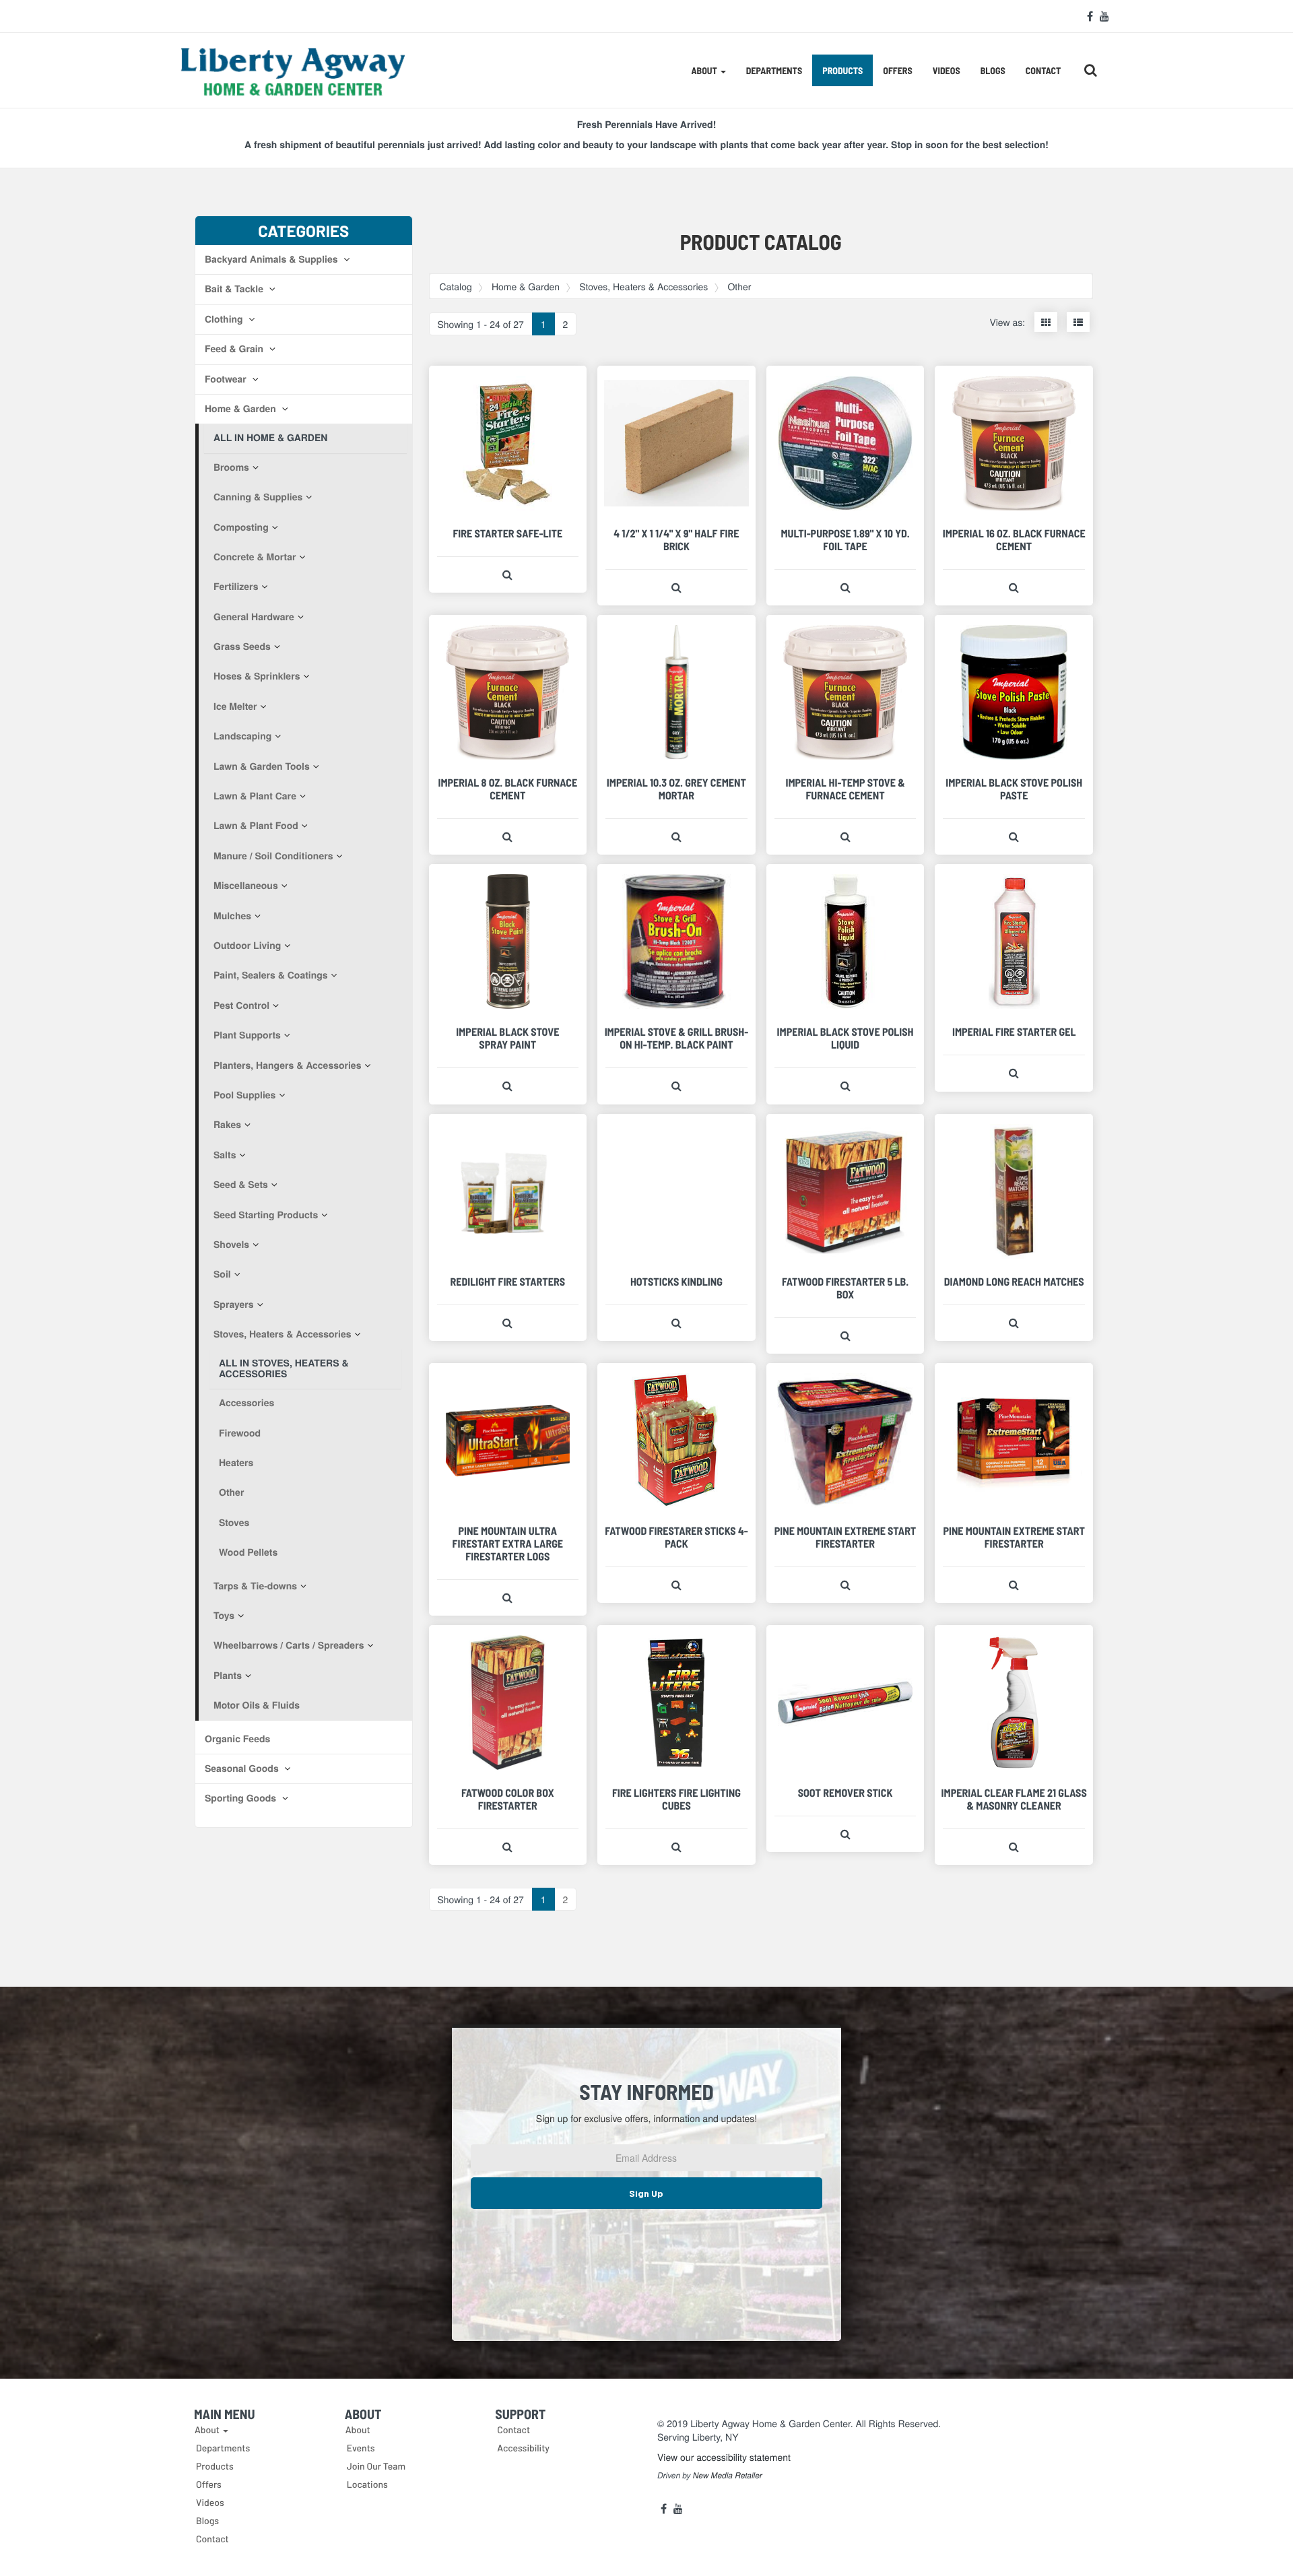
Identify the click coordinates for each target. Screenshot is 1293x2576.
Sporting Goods (242, 1798)
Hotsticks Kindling (676, 1282)
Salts (225, 1155)
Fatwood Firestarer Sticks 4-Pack (676, 1538)
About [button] (705, 70)
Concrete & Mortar (255, 557)
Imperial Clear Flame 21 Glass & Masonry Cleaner (1014, 1799)
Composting (241, 527)
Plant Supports (247, 1035)
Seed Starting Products (266, 1215)
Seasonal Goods (243, 1769)
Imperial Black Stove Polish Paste (1014, 789)
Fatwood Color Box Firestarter (508, 1799)
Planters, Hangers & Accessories (287, 1065)
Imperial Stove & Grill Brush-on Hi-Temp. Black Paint (677, 1038)
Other (231, 1492)
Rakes (227, 1125)
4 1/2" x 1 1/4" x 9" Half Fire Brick (676, 540)
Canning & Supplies (258, 497)
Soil (222, 1274)
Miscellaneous (246, 886)
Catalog (456, 286)
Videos (947, 70)
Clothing (225, 319)
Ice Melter (235, 706)
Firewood (240, 1433)
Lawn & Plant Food (256, 826)
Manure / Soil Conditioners (273, 856)
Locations (367, 2484)
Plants (228, 1676)
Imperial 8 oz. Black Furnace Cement (507, 789)
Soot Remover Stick (846, 1793)
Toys (224, 1616)
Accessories (246, 1403)
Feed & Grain (235, 349)
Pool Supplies (244, 1095)
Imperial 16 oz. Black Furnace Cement (1014, 540)
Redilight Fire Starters (508, 1282)
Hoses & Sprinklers (257, 676)
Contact (1043, 70)
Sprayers (234, 1304)
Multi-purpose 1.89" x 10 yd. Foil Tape (845, 540)
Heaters (236, 1463)
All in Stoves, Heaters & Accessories (284, 1368)
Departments (774, 70)
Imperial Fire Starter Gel (1014, 1032)
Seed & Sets (241, 1185)
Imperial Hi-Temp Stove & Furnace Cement (845, 789)
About (358, 2430)
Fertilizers (236, 587)
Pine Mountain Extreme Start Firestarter (846, 1538)
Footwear (227, 379)
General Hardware (254, 617)
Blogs (993, 70)
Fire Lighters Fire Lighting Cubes (676, 1799)
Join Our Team (376, 2466)
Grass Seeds (242, 647)
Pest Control (241, 1005)
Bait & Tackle (235, 289)
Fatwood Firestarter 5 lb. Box (845, 1288)
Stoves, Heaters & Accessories (283, 1334)
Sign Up (646, 2193)
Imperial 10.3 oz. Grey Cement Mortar (676, 789)
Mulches (232, 916)
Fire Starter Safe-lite (507, 534)
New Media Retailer (728, 2476)
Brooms (231, 467)
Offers (897, 70)
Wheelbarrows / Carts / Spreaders (289, 1645)
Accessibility (523, 2448)
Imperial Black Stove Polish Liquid (846, 1038)
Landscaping (242, 736)
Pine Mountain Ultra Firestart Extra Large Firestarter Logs (508, 1544)
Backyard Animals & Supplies (272, 259)
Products (842, 70)
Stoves (234, 1523)
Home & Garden (242, 409)
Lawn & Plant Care (255, 796)
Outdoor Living (247, 946)
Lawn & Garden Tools (262, 766)
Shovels (231, 1245)
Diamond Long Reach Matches (1014, 1282)
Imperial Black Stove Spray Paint (507, 1038)
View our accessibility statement (724, 2457)
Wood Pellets (248, 1552)
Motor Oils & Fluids (257, 1705)
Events (361, 2448)
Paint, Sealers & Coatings (271, 975)
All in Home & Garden (270, 438)
